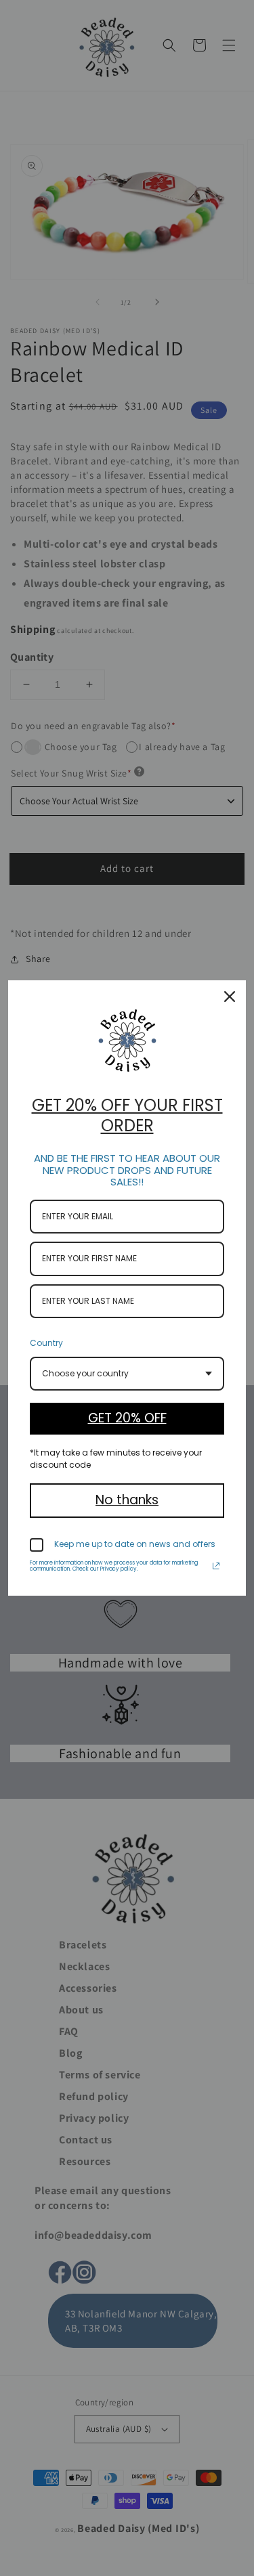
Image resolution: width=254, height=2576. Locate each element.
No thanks (127, 1500)
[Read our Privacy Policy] (216, 1566)
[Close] (230, 997)
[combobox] (127, 1374)
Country (46, 1343)
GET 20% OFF (127, 1418)
